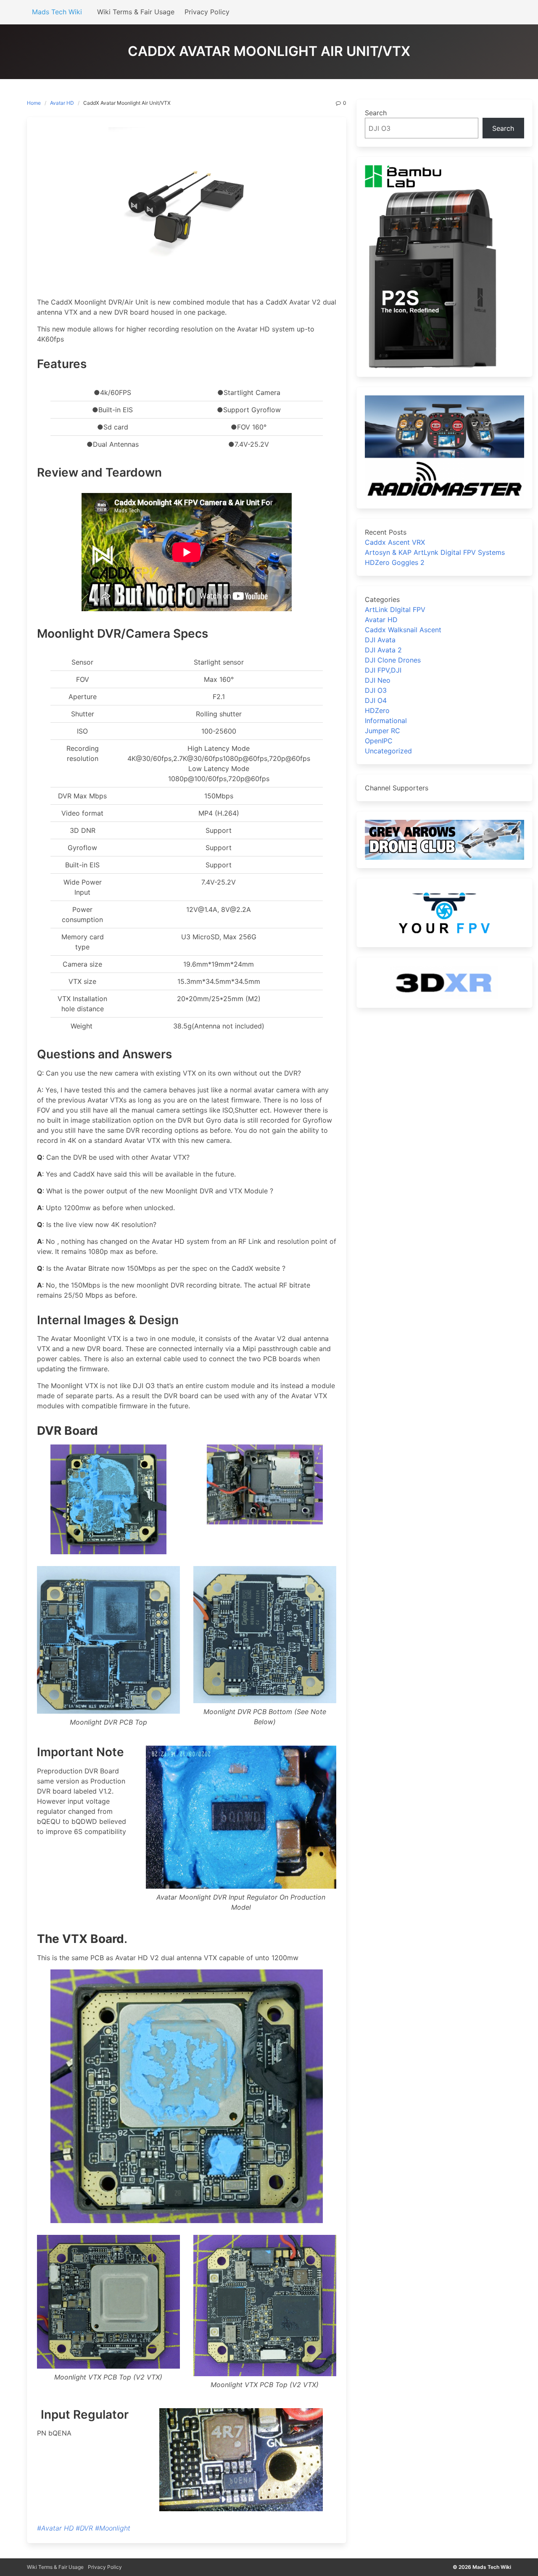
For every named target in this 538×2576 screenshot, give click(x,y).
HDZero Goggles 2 (395, 562)
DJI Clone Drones (393, 660)
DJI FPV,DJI (383, 670)
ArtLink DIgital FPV (395, 610)
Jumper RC (382, 731)
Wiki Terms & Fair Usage (55, 2567)
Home (34, 103)
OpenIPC (379, 741)
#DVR (84, 2528)
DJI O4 (376, 700)
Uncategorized (388, 751)
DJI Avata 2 (383, 650)
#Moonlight (113, 2528)
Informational (386, 721)
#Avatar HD (55, 2528)
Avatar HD (62, 103)
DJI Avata (380, 640)
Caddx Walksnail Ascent (403, 630)
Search (376, 113)
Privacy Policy (105, 2567)
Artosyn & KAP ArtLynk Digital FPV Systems (435, 552)
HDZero (377, 710)
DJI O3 (376, 690)
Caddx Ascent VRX (395, 542)
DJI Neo (378, 680)
